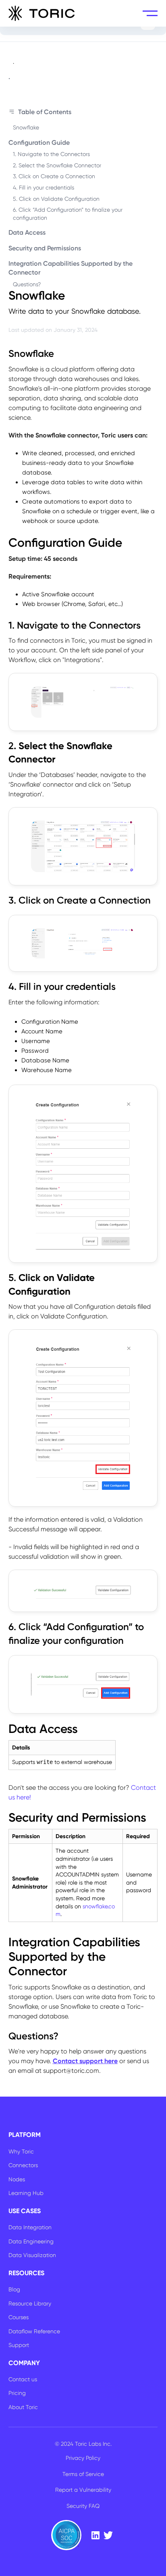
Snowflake (26, 127)
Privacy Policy (83, 2458)
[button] (150, 13)
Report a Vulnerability (83, 2490)
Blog (14, 2289)
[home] (42, 13)
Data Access (27, 232)
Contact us (23, 2379)
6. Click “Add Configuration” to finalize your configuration (68, 214)
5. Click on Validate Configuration (56, 199)
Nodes (17, 2179)
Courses (19, 2317)
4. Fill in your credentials (44, 187)
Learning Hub (26, 2193)
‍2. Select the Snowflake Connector (57, 165)
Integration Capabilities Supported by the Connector (71, 268)
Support (19, 2345)
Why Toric (21, 2151)
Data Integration (30, 2227)
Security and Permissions (45, 248)
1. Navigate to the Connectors (51, 154)
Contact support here (85, 2061)
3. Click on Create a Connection (54, 176)
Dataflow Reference (34, 2331)
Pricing (17, 2393)
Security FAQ (83, 2506)
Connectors (23, 2165)
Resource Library (30, 2303)
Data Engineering (31, 2241)
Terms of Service (83, 2474)
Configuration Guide (39, 143)
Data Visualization (32, 2255)
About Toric (23, 2407)
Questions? (27, 284)
